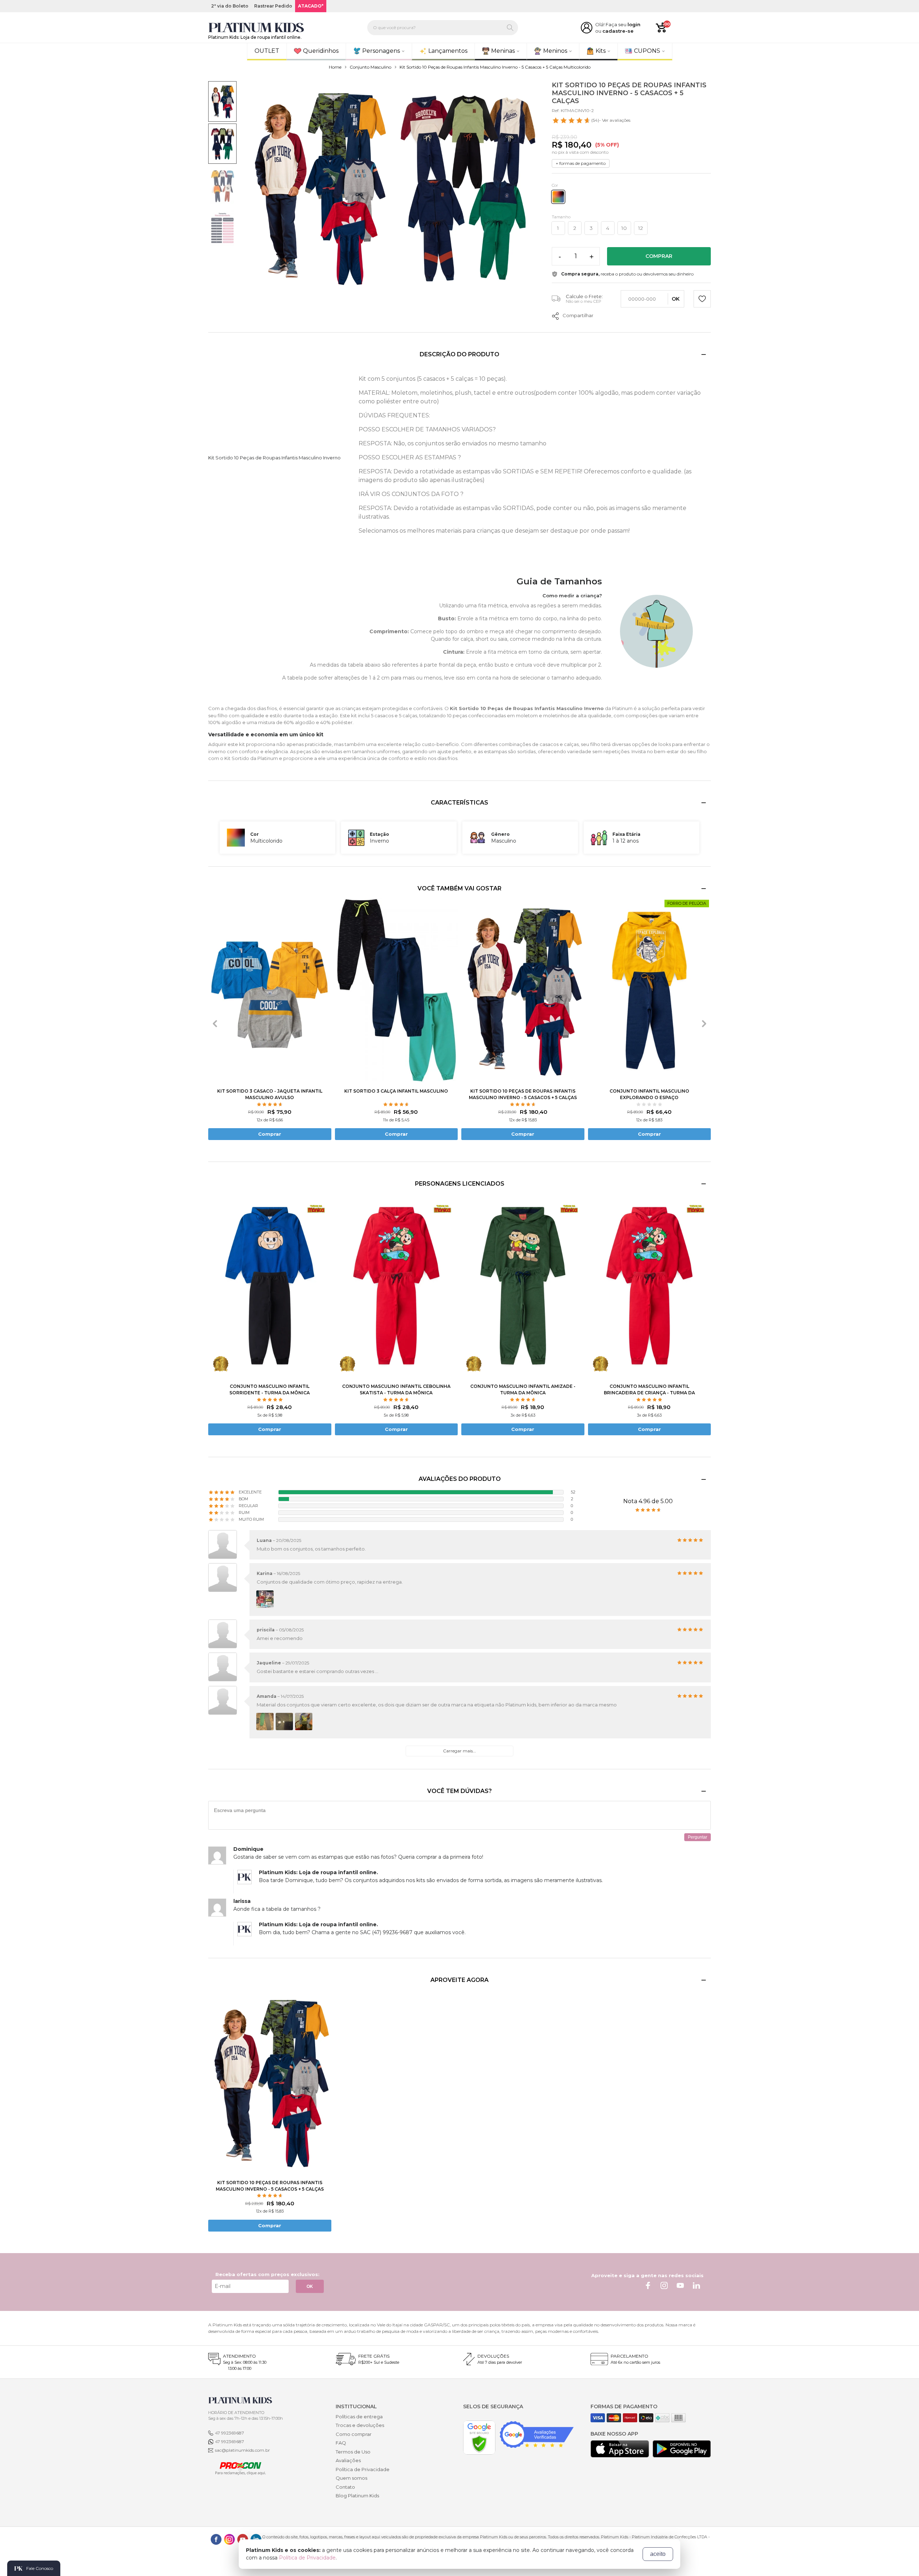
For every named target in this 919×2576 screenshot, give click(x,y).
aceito (658, 2554)
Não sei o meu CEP (584, 301)
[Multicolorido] (558, 197)
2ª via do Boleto (230, 6)
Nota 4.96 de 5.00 (648, 1501)
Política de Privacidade (363, 2469)
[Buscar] (510, 28)
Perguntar (698, 1837)
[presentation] (215, 1024)
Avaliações (348, 2460)
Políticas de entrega (359, 2417)
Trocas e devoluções (360, 2425)
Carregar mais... (459, 1751)
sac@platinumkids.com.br (242, 2450)
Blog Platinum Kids (357, 2496)
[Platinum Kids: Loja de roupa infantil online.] (256, 28)
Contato (345, 2487)
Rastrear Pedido (273, 6)
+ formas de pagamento (581, 163)
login (634, 24)
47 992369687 (230, 2433)
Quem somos (351, 2478)
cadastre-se (618, 31)
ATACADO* (311, 6)
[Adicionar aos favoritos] (702, 300)
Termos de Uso (353, 2452)
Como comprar (354, 2434)
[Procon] (237, 2468)
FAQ (341, 2443)
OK (310, 2287)
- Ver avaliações (611, 120)
